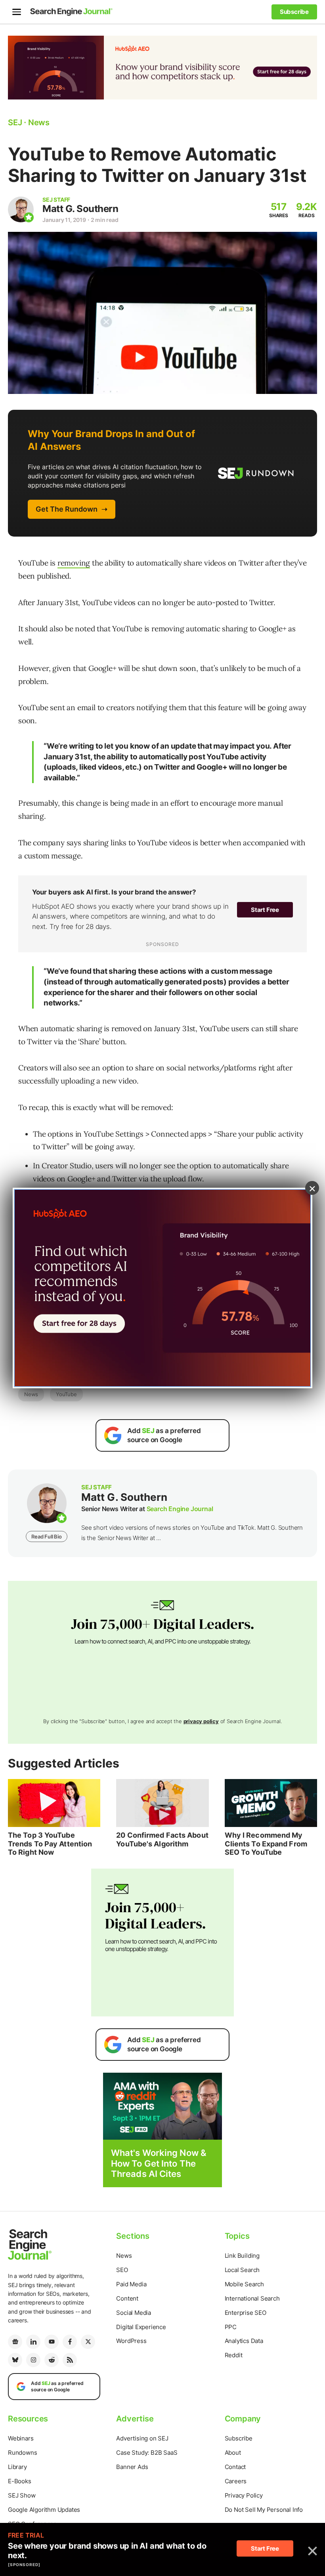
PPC (231, 2327)
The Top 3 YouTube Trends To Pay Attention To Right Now (50, 1844)
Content (127, 2298)
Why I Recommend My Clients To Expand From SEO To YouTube (266, 1844)
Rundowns (22, 2453)
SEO (122, 2270)
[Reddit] (52, 2360)
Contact (235, 2467)
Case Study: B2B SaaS (147, 2453)
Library (17, 2467)
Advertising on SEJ (142, 2438)
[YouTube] (52, 2342)
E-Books (20, 2481)
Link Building (242, 2256)
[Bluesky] (15, 2360)
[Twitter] (88, 2342)
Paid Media (131, 2284)
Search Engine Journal (180, 1509)
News (31, 1394)
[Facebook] (70, 2342)
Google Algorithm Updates (44, 2510)
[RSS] (70, 2360)
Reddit (234, 2355)
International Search (252, 2298)
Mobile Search (244, 2284)
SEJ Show (22, 2495)
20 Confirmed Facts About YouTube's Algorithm (162, 1839)
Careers (236, 2481)
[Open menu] (17, 12)
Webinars (21, 2438)
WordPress (131, 2341)
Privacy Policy (244, 2495)
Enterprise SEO (246, 2313)
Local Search (242, 2270)
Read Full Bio (46, 1536)
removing (74, 563)
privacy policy (201, 1721)
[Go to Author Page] (21, 209)
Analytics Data (244, 2341)
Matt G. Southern (80, 209)
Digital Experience (141, 2327)
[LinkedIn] (33, 2342)
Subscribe (239, 2438)
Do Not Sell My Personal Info (264, 2510)
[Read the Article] (54, 1803)
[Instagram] (33, 2360)
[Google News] (15, 2342)
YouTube (66, 1394)
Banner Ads (132, 2467)
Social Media (134, 2313)
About (233, 2453)
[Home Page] (71, 12)
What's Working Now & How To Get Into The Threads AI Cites (159, 2163)
